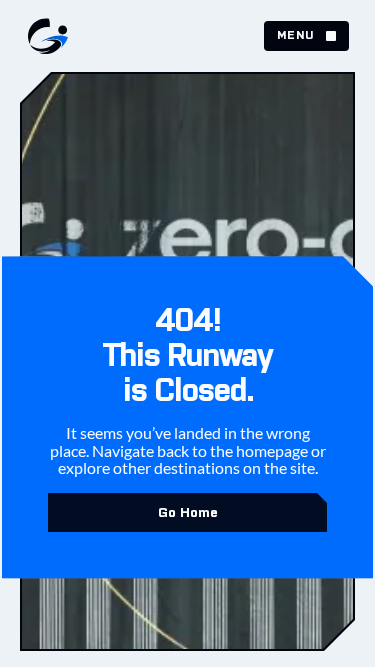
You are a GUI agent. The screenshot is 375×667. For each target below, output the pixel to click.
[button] (306, 35)
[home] (43, 36)
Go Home (188, 512)
